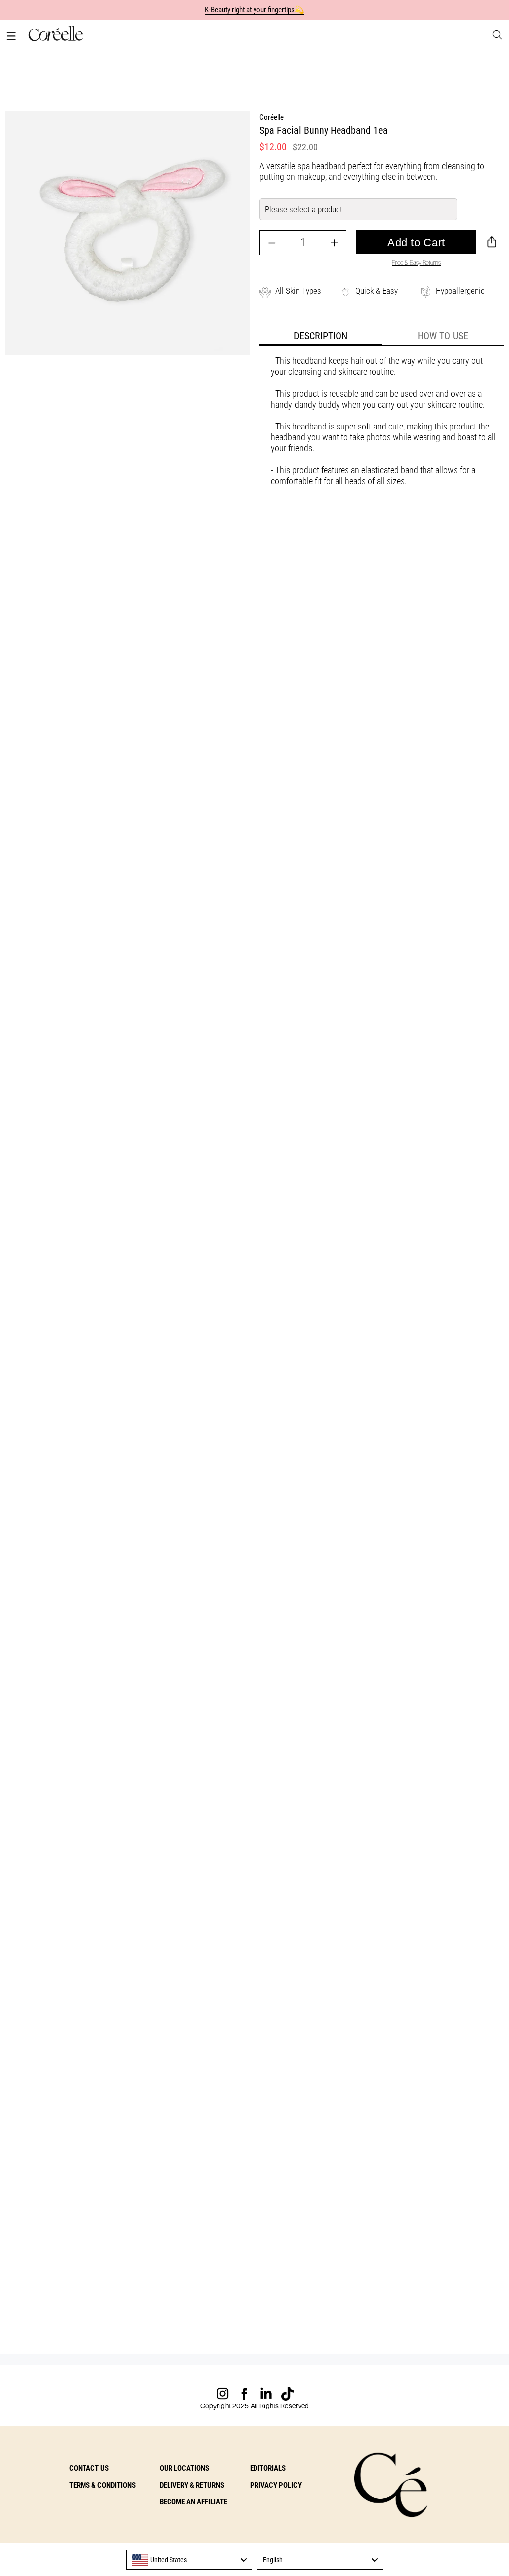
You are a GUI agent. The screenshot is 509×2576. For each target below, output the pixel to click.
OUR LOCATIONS (184, 2468)
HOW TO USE (443, 336)
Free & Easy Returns (416, 263)
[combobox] (189, 2560)
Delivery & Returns (192, 2485)
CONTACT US (89, 2468)
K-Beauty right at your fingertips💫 (255, 10)
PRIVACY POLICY (276, 2485)
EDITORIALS (268, 2468)
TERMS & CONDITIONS (102, 2485)
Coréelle (272, 117)
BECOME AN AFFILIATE (193, 2502)
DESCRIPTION (321, 336)
